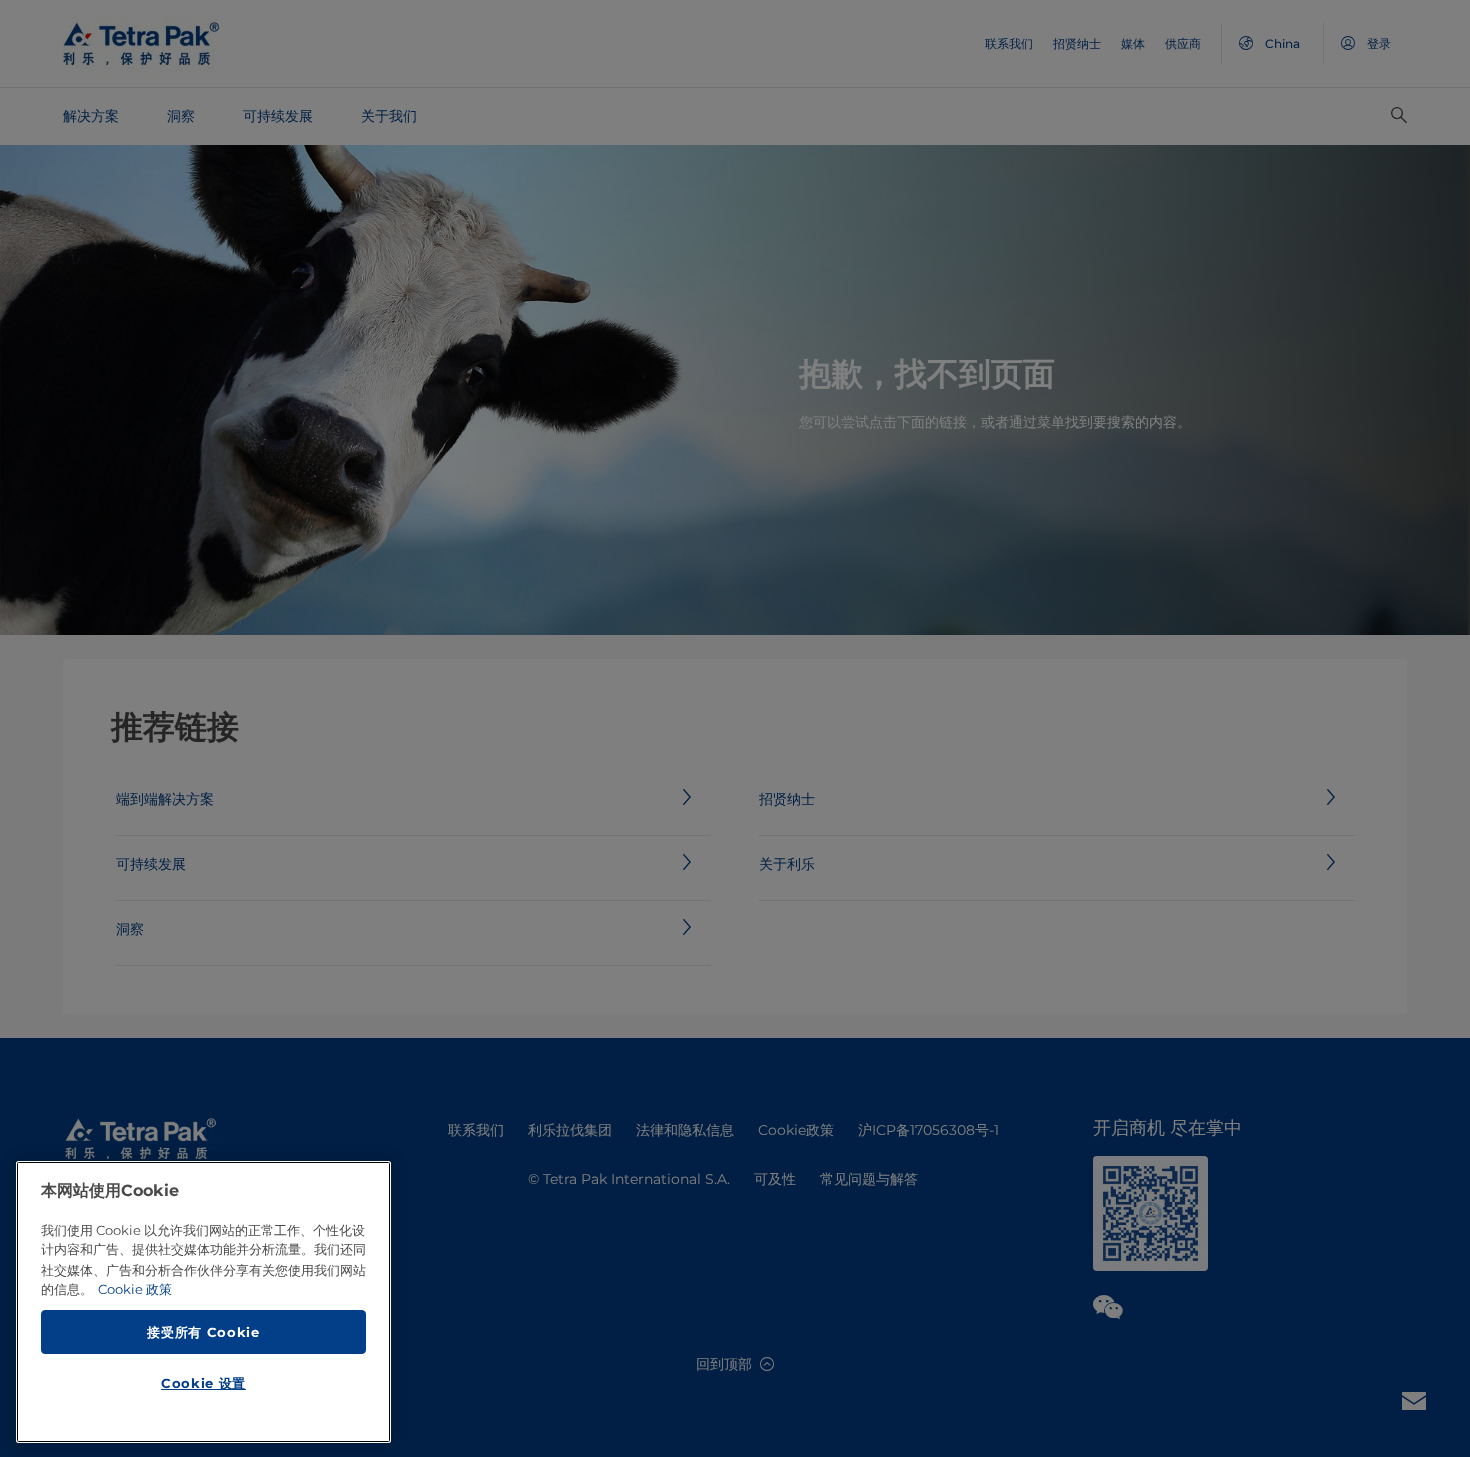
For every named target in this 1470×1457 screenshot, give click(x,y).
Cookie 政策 (135, 1289)
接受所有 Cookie (203, 1331)
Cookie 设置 (203, 1383)
